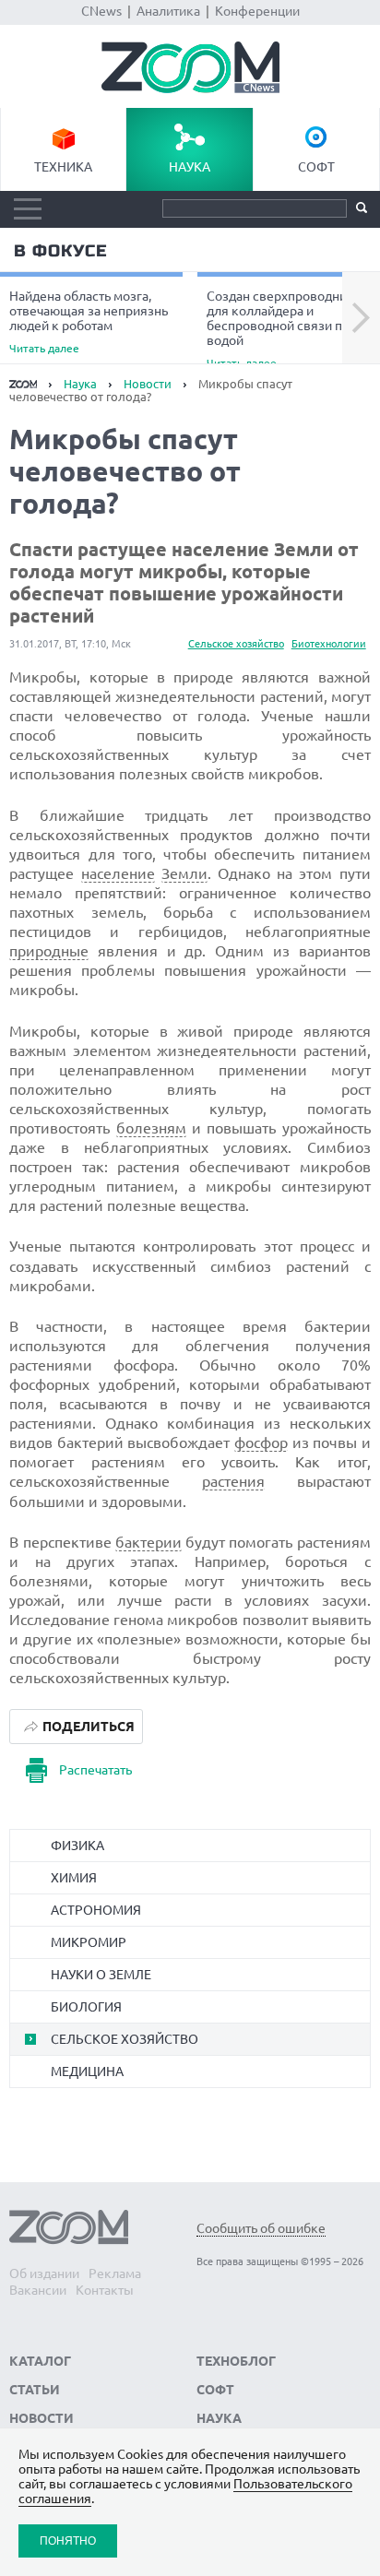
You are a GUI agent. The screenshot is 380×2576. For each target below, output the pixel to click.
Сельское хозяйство (236, 644)
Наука (190, 167)
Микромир (89, 1942)
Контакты (105, 2290)
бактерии (148, 1542)
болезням (151, 1128)
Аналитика (168, 11)
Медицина (87, 2071)
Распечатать (95, 1770)
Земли (184, 873)
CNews (101, 11)
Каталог (40, 2361)
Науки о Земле (101, 1975)
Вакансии (38, 2290)
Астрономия (96, 1910)
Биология (86, 2007)
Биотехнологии (329, 644)
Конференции (257, 11)
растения (233, 1481)
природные (49, 951)
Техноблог (236, 2361)
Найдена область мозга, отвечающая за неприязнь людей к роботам (89, 321)
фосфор (261, 1442)
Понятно (68, 2540)
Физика (77, 1846)
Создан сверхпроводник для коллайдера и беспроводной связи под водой (282, 328)
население (118, 873)
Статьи (35, 2390)
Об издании (44, 2273)
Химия (74, 1878)
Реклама (115, 2273)
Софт (316, 167)
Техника (63, 167)
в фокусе (60, 251)
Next (361, 318)
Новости (148, 384)
